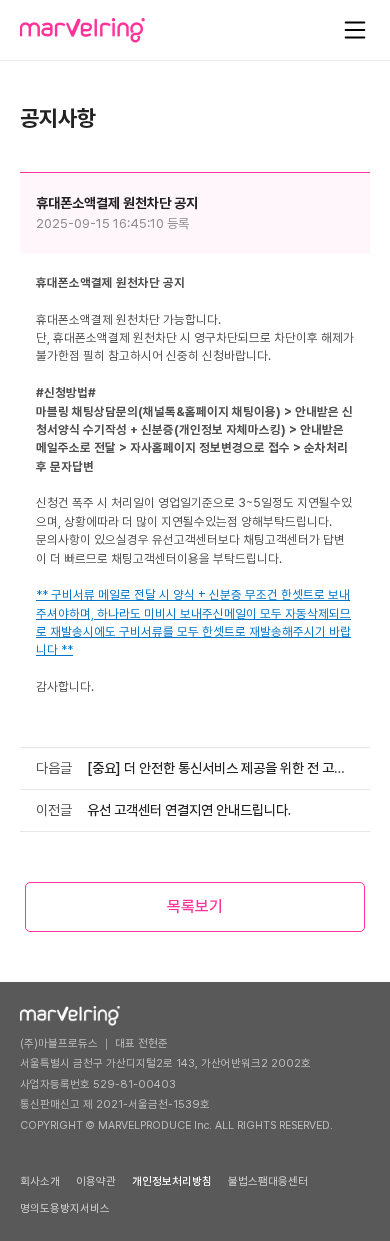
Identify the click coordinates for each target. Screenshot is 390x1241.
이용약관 (96, 1181)
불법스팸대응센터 (268, 1181)
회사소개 (40, 1181)
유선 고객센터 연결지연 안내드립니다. (189, 810)
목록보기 (195, 906)
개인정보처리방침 (172, 1181)
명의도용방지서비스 (65, 1208)
